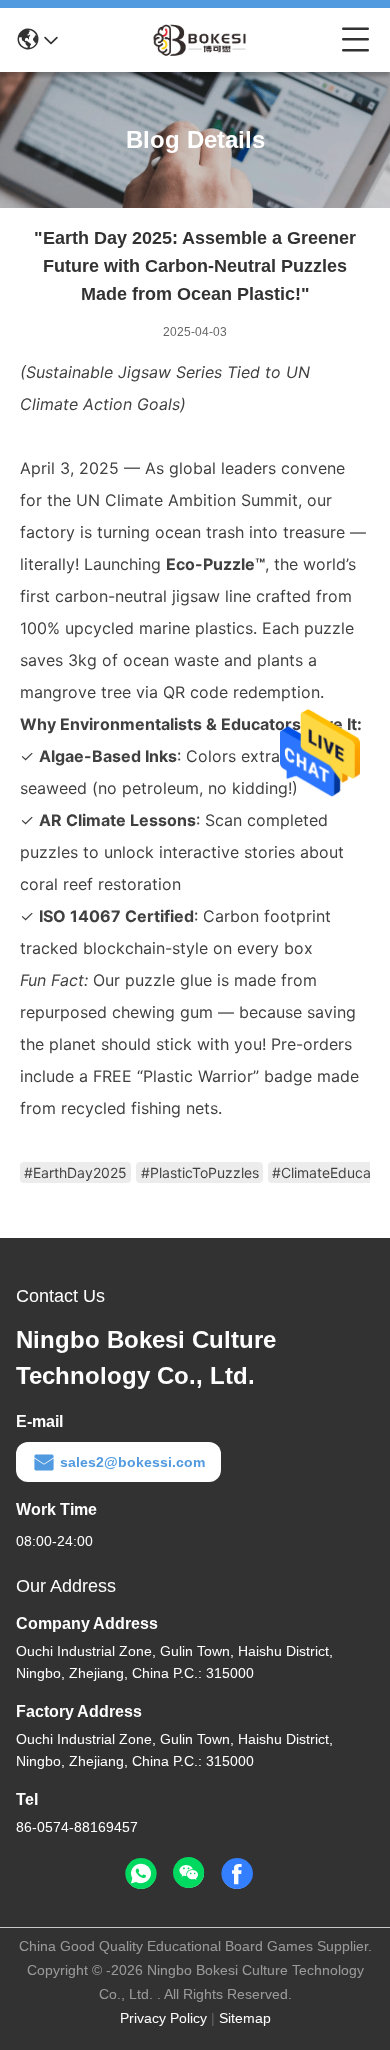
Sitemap (245, 2018)
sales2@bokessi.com (132, 1462)
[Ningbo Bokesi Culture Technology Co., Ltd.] (200, 40)
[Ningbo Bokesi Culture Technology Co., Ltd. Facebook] (237, 1874)
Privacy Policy (163, 2018)
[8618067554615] (141, 1874)
